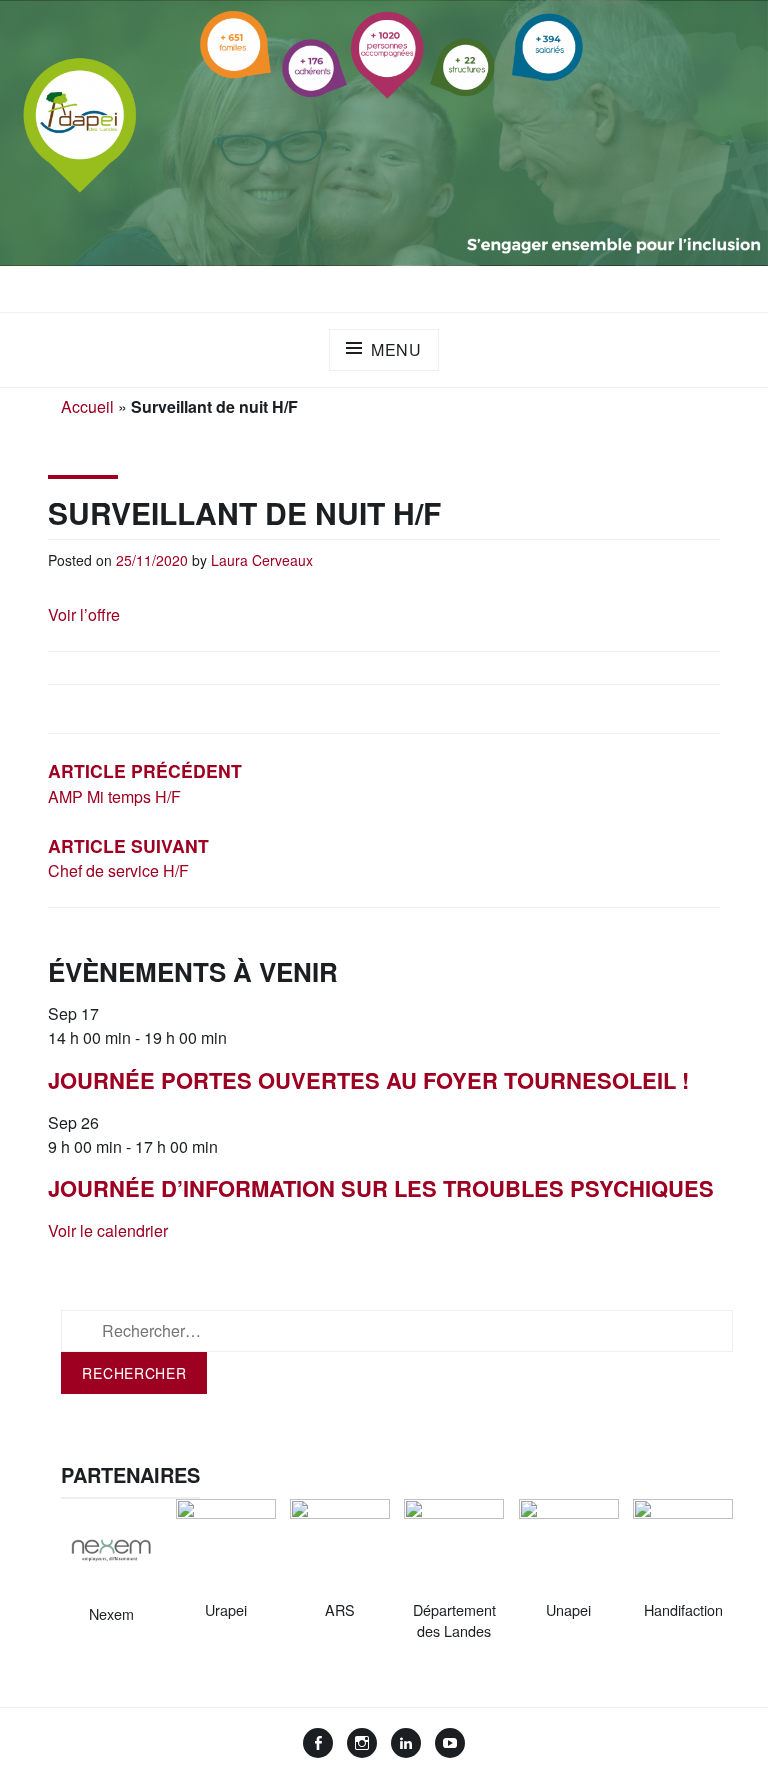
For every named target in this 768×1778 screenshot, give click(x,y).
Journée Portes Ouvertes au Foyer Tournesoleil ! (368, 1080)
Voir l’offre (84, 614)
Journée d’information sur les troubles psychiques (381, 1188)
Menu (396, 349)
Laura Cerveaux (262, 560)
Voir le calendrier (108, 1230)
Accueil (87, 406)
